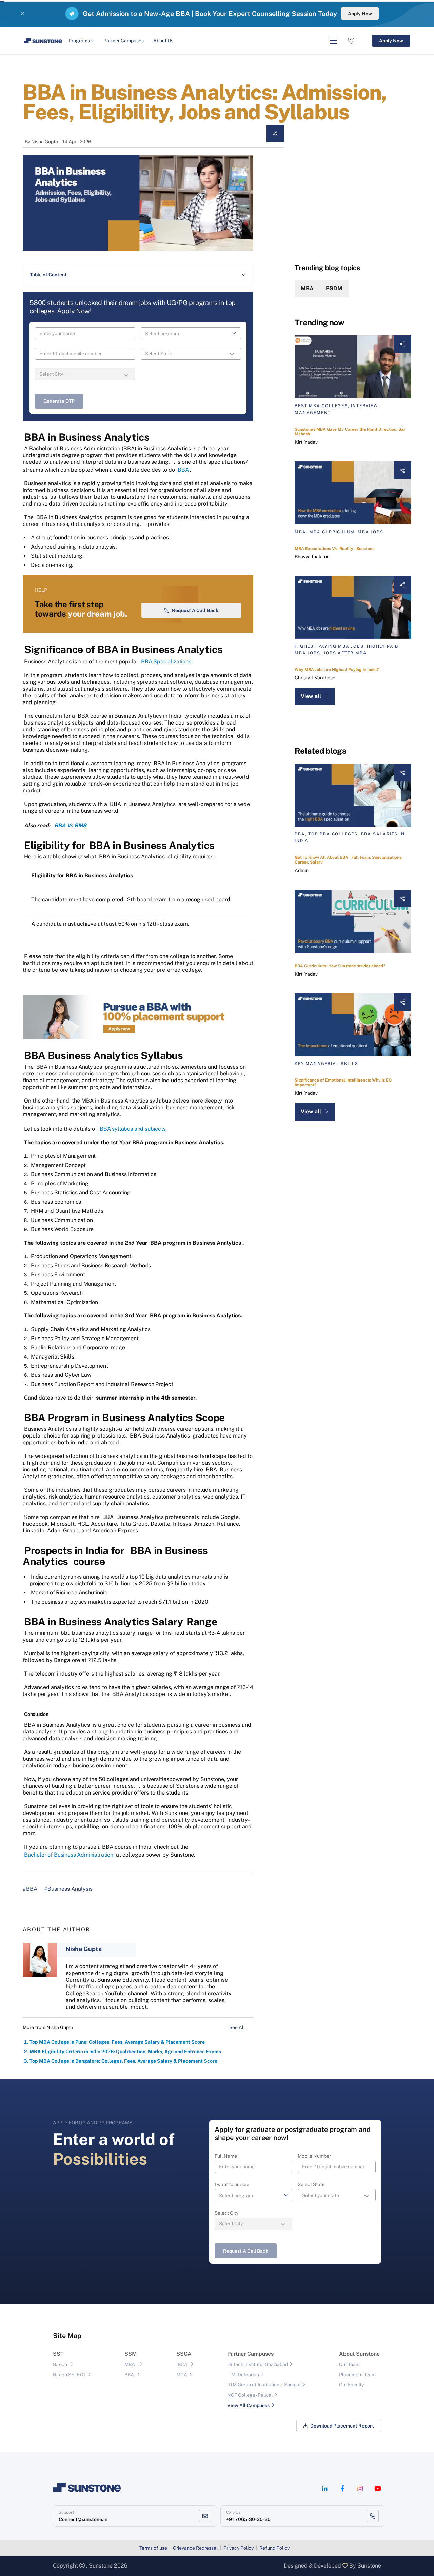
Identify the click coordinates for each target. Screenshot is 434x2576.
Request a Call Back (195, 610)
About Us (163, 41)
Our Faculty (351, 2385)
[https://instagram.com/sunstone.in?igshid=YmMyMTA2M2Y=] (360, 2489)
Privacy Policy (239, 2548)
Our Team (349, 2364)
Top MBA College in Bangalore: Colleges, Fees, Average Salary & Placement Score (123, 2061)
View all (311, 696)
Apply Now (360, 14)
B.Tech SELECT (70, 2375)
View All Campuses (248, 2405)
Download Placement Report (342, 2426)
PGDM (334, 288)
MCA (182, 2375)
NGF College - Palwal (250, 2395)
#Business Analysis (68, 1889)
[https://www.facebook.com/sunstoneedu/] (342, 2489)
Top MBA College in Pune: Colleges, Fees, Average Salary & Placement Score (117, 2042)
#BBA (30, 1889)
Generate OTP (59, 401)
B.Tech (60, 2364)
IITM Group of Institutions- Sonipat (264, 2385)
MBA (307, 288)
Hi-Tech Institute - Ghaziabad (258, 2364)
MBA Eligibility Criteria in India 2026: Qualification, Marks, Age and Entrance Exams (125, 2052)
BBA (129, 2375)
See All (238, 2027)
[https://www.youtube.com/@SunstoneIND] (378, 2489)
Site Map (67, 2336)
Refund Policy (274, 2548)
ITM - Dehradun (243, 2375)
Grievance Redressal (195, 2548)
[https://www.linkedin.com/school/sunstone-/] (325, 2489)
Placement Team (357, 2375)
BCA (183, 2364)
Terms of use (153, 2548)
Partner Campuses (124, 41)
